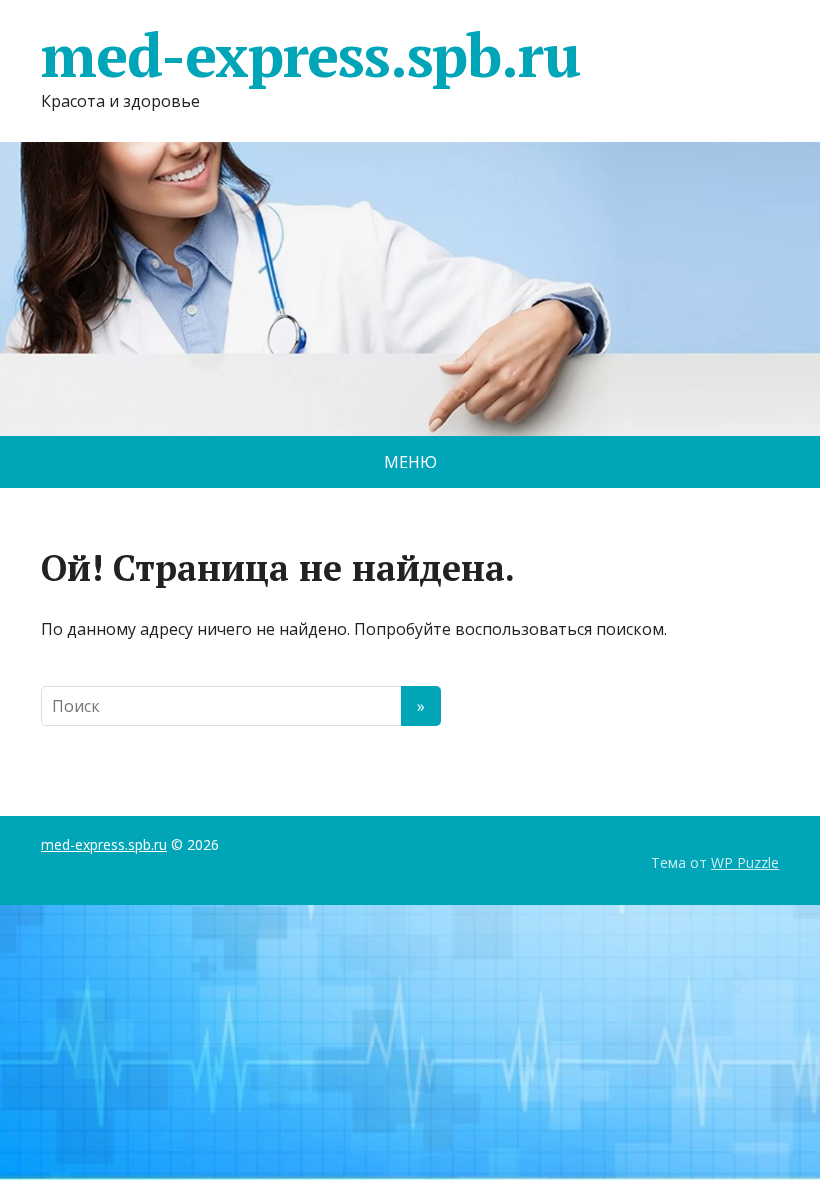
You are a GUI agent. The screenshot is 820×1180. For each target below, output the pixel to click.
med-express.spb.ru (310, 55)
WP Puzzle (745, 862)
